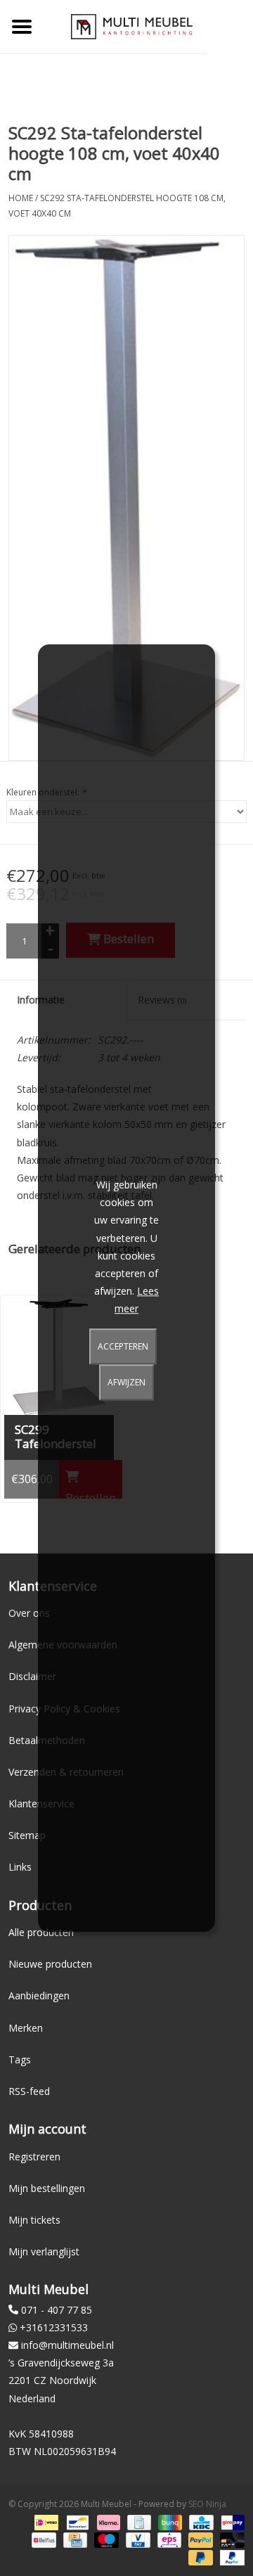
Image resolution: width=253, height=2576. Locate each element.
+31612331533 (54, 2327)
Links (20, 1867)
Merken (26, 2028)
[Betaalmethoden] (45, 2521)
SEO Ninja (207, 2504)
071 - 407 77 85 (57, 2310)
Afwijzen (126, 1382)
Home (21, 198)
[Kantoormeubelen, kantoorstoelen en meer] (132, 26)
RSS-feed (29, 2091)
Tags (20, 2059)
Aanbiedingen (39, 1995)
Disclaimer (32, 1676)
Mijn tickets (34, 2220)
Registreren (34, 2157)
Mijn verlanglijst (44, 2251)
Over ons (29, 1613)
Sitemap (27, 1835)
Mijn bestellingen (47, 2188)
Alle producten (41, 1932)
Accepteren (123, 1346)
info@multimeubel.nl (67, 2345)
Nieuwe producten (50, 1964)
